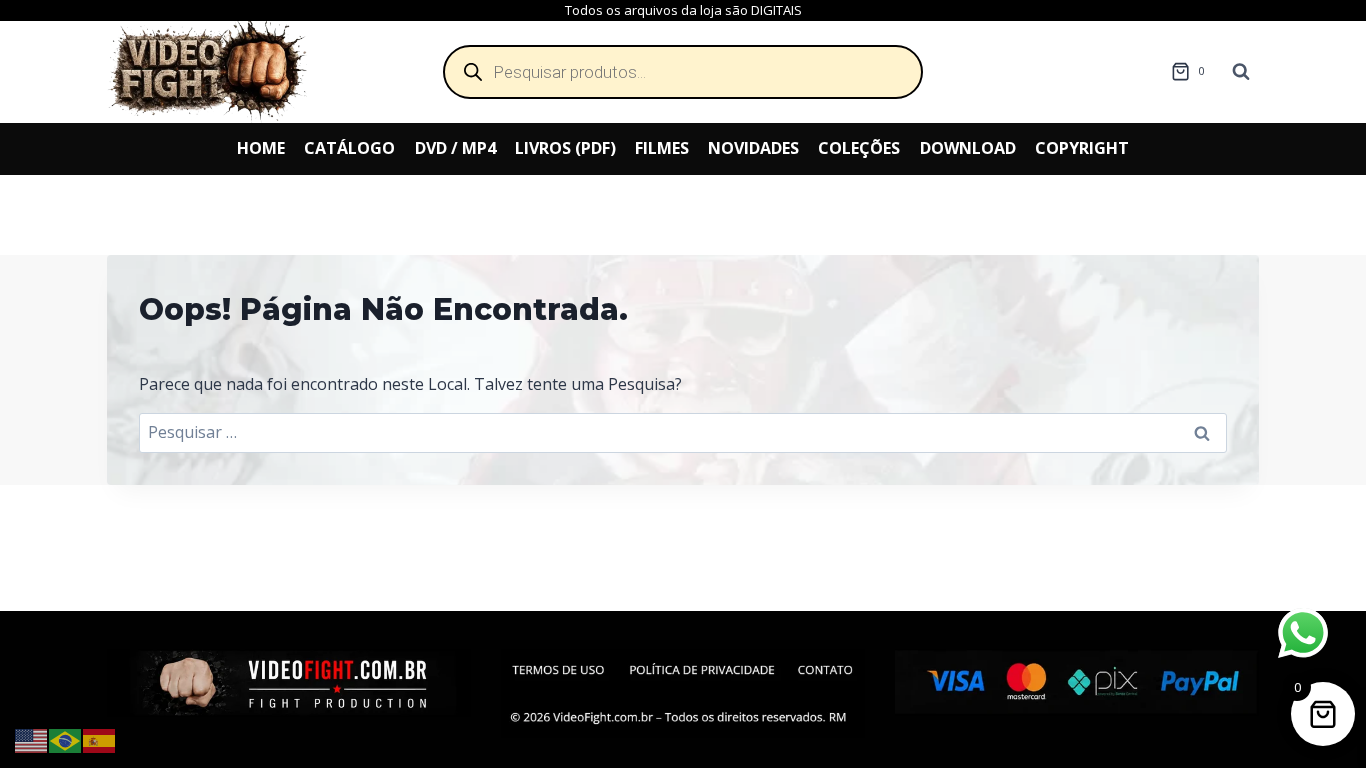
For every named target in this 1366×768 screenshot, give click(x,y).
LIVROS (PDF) (565, 148)
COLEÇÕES (859, 148)
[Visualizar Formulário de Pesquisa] (1241, 72)
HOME (261, 148)
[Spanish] (100, 739)
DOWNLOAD (968, 148)
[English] (32, 739)
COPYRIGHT (1082, 148)
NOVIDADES (753, 148)
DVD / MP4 (455, 148)
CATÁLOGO (349, 148)
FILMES (662, 148)
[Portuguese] (66, 739)
